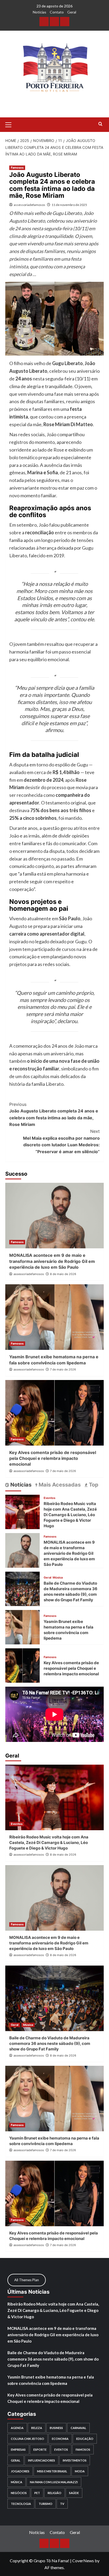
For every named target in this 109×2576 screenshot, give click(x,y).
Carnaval (78, 2428)
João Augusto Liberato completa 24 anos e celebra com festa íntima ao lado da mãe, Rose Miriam (54, 1114)
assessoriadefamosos (29, 205)
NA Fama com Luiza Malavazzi (54, 2482)
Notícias (40, 12)
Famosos (17, 168)
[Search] (100, 124)
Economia (60, 2439)
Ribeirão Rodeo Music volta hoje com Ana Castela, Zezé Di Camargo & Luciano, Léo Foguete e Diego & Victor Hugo (70, 1515)
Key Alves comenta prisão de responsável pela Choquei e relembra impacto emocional (53, 1458)
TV (62, 2504)
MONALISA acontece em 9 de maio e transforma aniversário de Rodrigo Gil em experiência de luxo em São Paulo (52, 1261)
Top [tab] (93, 1485)
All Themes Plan (27, 2280)
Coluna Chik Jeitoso (28, 2439)
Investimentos (75, 2460)
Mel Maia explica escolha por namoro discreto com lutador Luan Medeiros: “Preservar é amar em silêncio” (61, 1141)
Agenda (17, 2428)
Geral (72, 12)
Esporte (40, 2449)
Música (58, 1578)
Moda (80, 2471)
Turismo (46, 2504)
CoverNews (83, 2561)
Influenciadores (42, 2460)
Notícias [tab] (20, 1485)
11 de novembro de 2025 (69, 205)
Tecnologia (21, 2504)
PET (37, 2493)
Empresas (18, 2449)
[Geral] (65, 22)
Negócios (19, 2493)
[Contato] (54, 22)
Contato (57, 12)
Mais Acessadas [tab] (59, 1485)
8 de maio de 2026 (63, 1274)
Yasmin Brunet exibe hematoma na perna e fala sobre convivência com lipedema (51, 2380)
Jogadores (20, 2471)
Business (56, 2428)
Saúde (74, 2493)
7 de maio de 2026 (63, 1369)
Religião (54, 2493)
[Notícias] (44, 22)
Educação (85, 2439)
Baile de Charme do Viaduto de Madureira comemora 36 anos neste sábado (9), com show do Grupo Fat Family (50, 2043)
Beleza (37, 2428)
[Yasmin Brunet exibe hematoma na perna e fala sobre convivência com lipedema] (54, 1317)
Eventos (49, 1498)
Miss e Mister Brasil (52, 2471)
